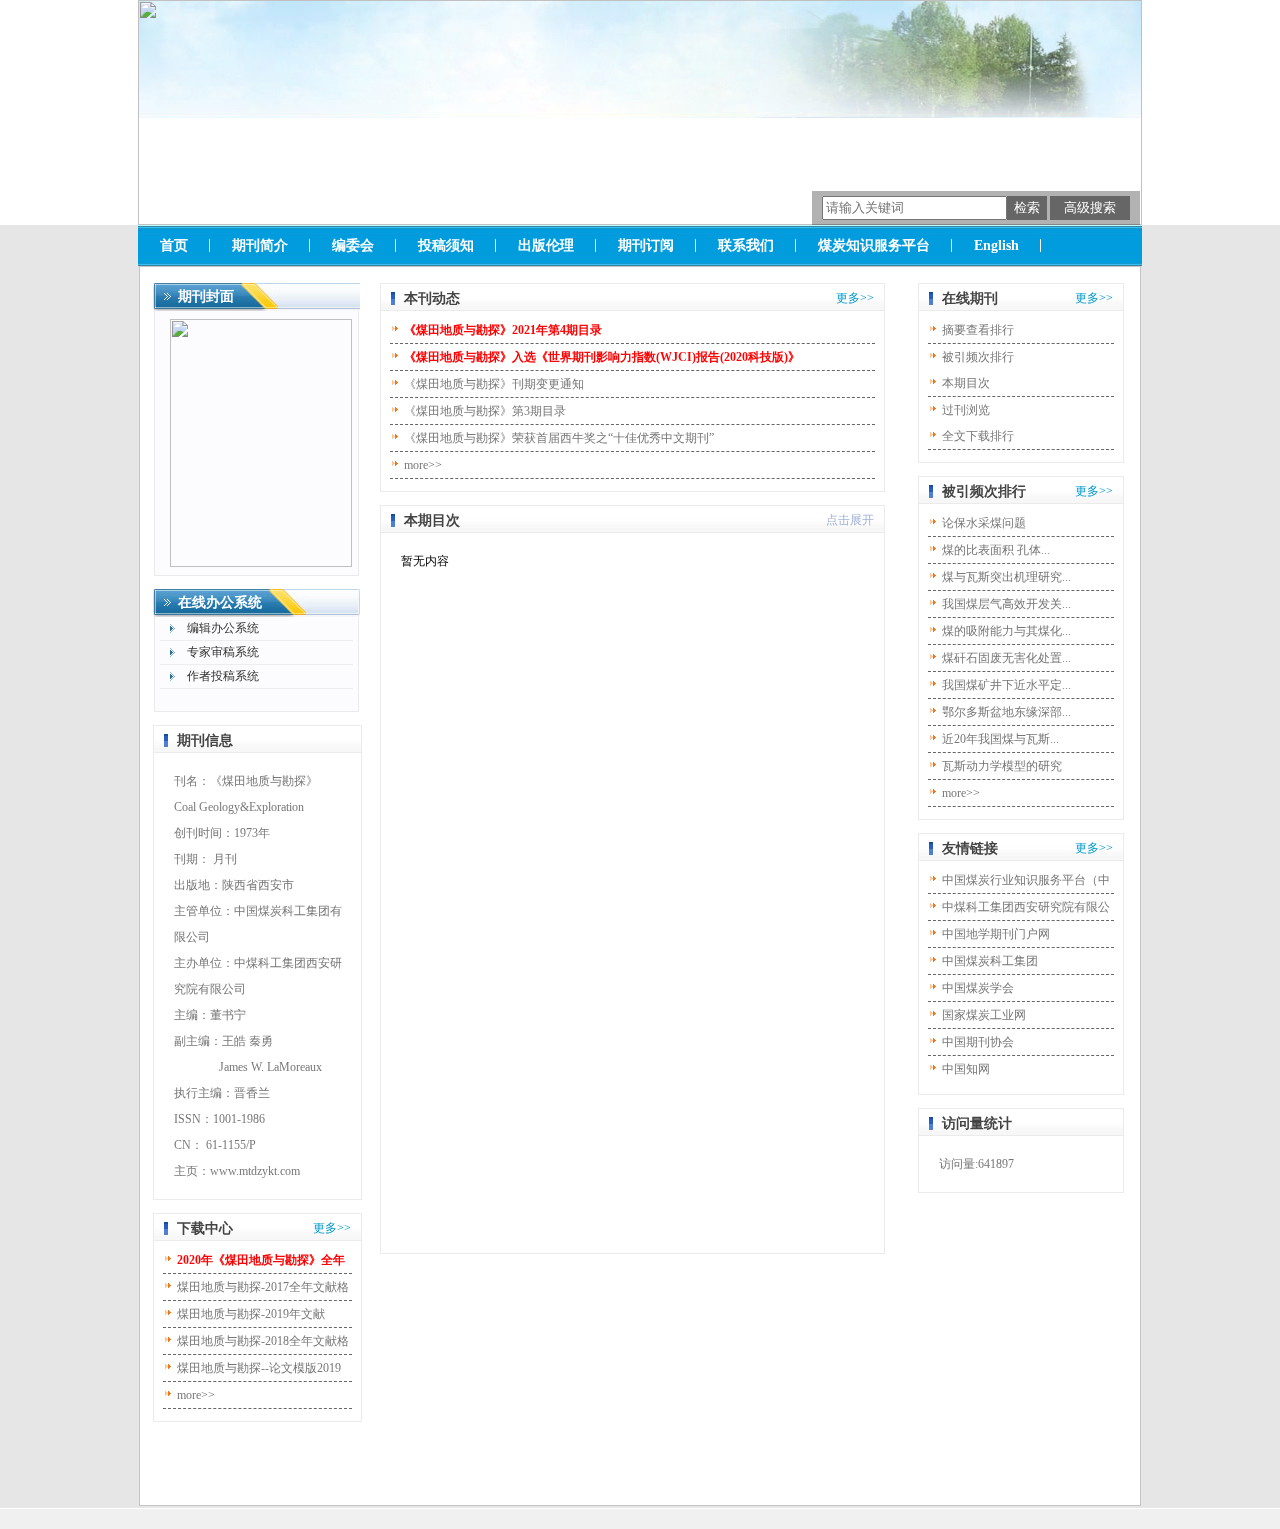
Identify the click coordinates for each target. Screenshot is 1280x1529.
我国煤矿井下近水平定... (1006, 685)
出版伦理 (546, 245)
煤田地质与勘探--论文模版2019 (259, 1368)
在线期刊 (970, 298)
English (996, 245)
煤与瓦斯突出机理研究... (1006, 577)
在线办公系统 (220, 602)
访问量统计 (977, 1123)
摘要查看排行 (978, 330)
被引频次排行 (978, 357)
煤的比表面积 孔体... (996, 550)
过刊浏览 (966, 410)
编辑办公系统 (223, 628)
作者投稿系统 (223, 676)
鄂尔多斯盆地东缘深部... (1006, 712)
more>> (196, 1395)
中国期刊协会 (978, 1042)
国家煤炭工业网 (984, 1015)
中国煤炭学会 (978, 988)
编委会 (353, 245)
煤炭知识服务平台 (874, 245)
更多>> (332, 1228)
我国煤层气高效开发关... (1006, 604)
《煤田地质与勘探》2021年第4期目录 (503, 330)
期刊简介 (260, 245)
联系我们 (746, 245)
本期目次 (432, 520)
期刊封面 (206, 296)
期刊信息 (205, 740)
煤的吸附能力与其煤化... (1006, 631)
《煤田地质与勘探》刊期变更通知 (494, 384)
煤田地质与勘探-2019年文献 (251, 1314)
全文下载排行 (978, 436)
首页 (174, 245)
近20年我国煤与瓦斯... (1000, 739)
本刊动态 (432, 298)
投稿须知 (446, 245)
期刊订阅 (646, 245)
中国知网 (966, 1069)
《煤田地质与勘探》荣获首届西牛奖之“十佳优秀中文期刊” (559, 438)
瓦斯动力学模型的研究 (1002, 766)
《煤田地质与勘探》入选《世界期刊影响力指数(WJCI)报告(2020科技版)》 (602, 357)
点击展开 (850, 520)
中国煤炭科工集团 (990, 961)
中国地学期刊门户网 (996, 934)
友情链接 (970, 848)
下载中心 (205, 1228)
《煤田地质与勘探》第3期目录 (485, 411)
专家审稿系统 (223, 652)
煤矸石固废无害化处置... (1006, 658)
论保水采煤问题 (984, 523)
